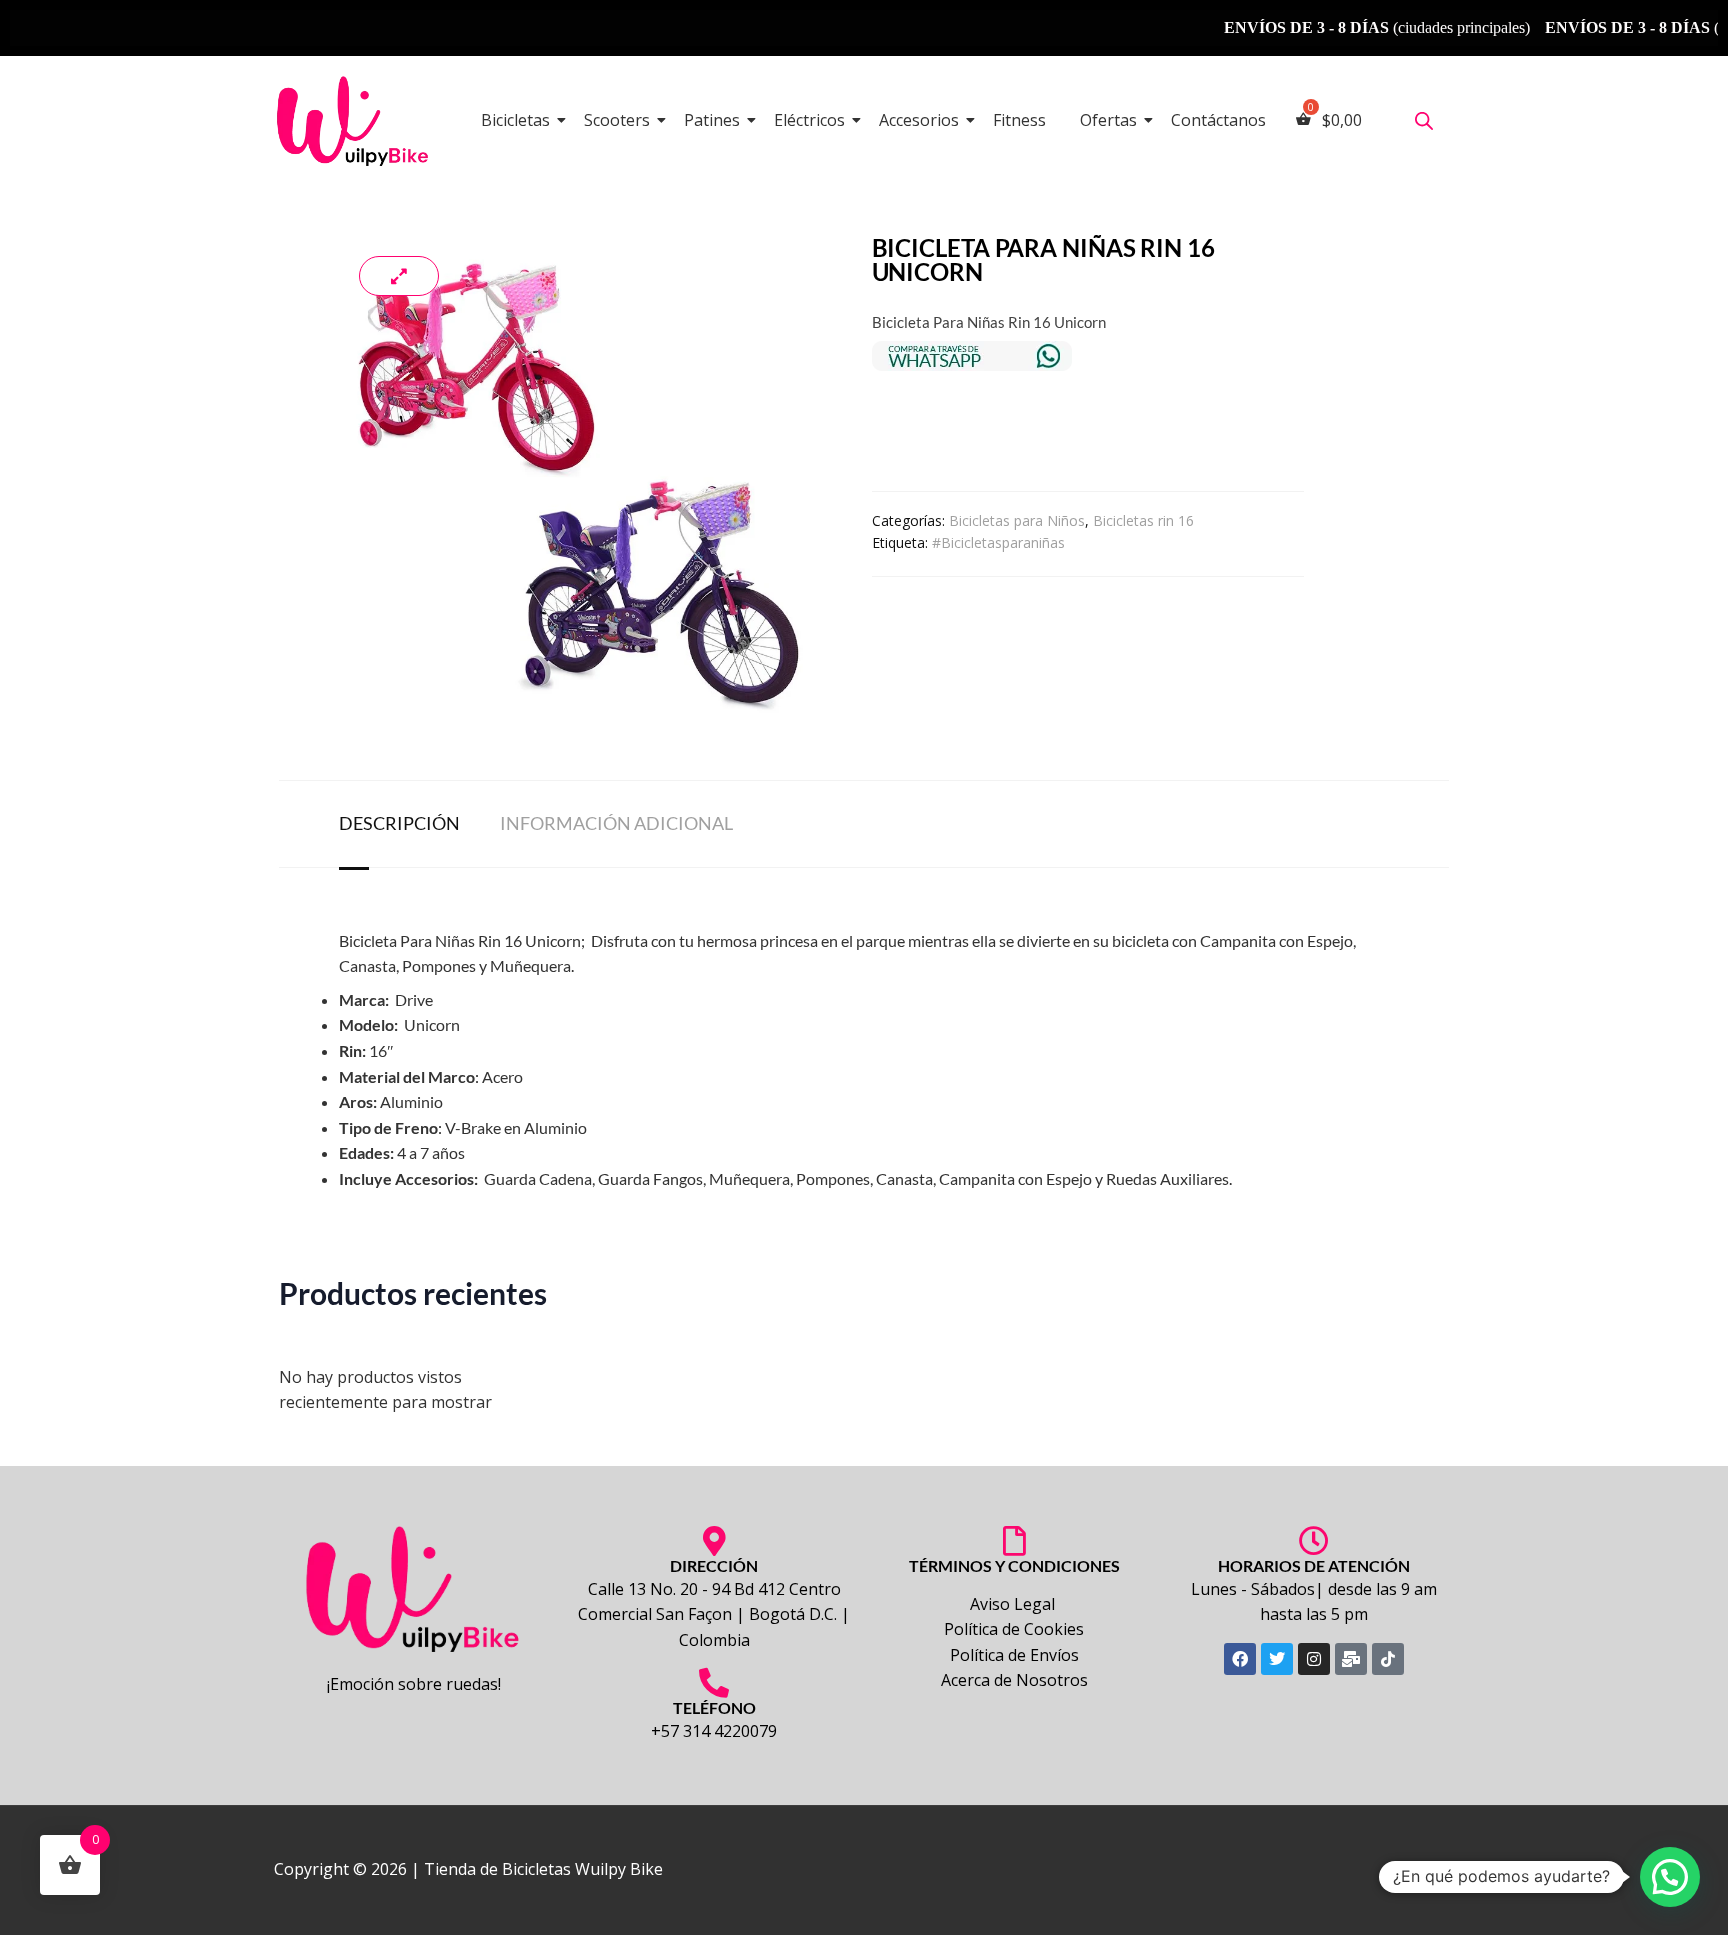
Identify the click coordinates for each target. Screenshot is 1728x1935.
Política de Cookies (1014, 1629)
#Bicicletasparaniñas (998, 542)
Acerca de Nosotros (1014, 1680)
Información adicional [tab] (616, 823)
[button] (1670, 1877)
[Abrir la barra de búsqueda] (1424, 120)
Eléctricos (809, 120)
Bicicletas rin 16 (1143, 520)
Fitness (1019, 120)
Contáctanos (1218, 120)
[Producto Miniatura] (399, 276)
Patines (712, 120)
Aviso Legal (1014, 1604)
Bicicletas (515, 120)
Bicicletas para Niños (1017, 520)
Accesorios (919, 120)
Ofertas (1108, 120)
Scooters (617, 120)
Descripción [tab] (399, 823)
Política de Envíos (1014, 1655)
